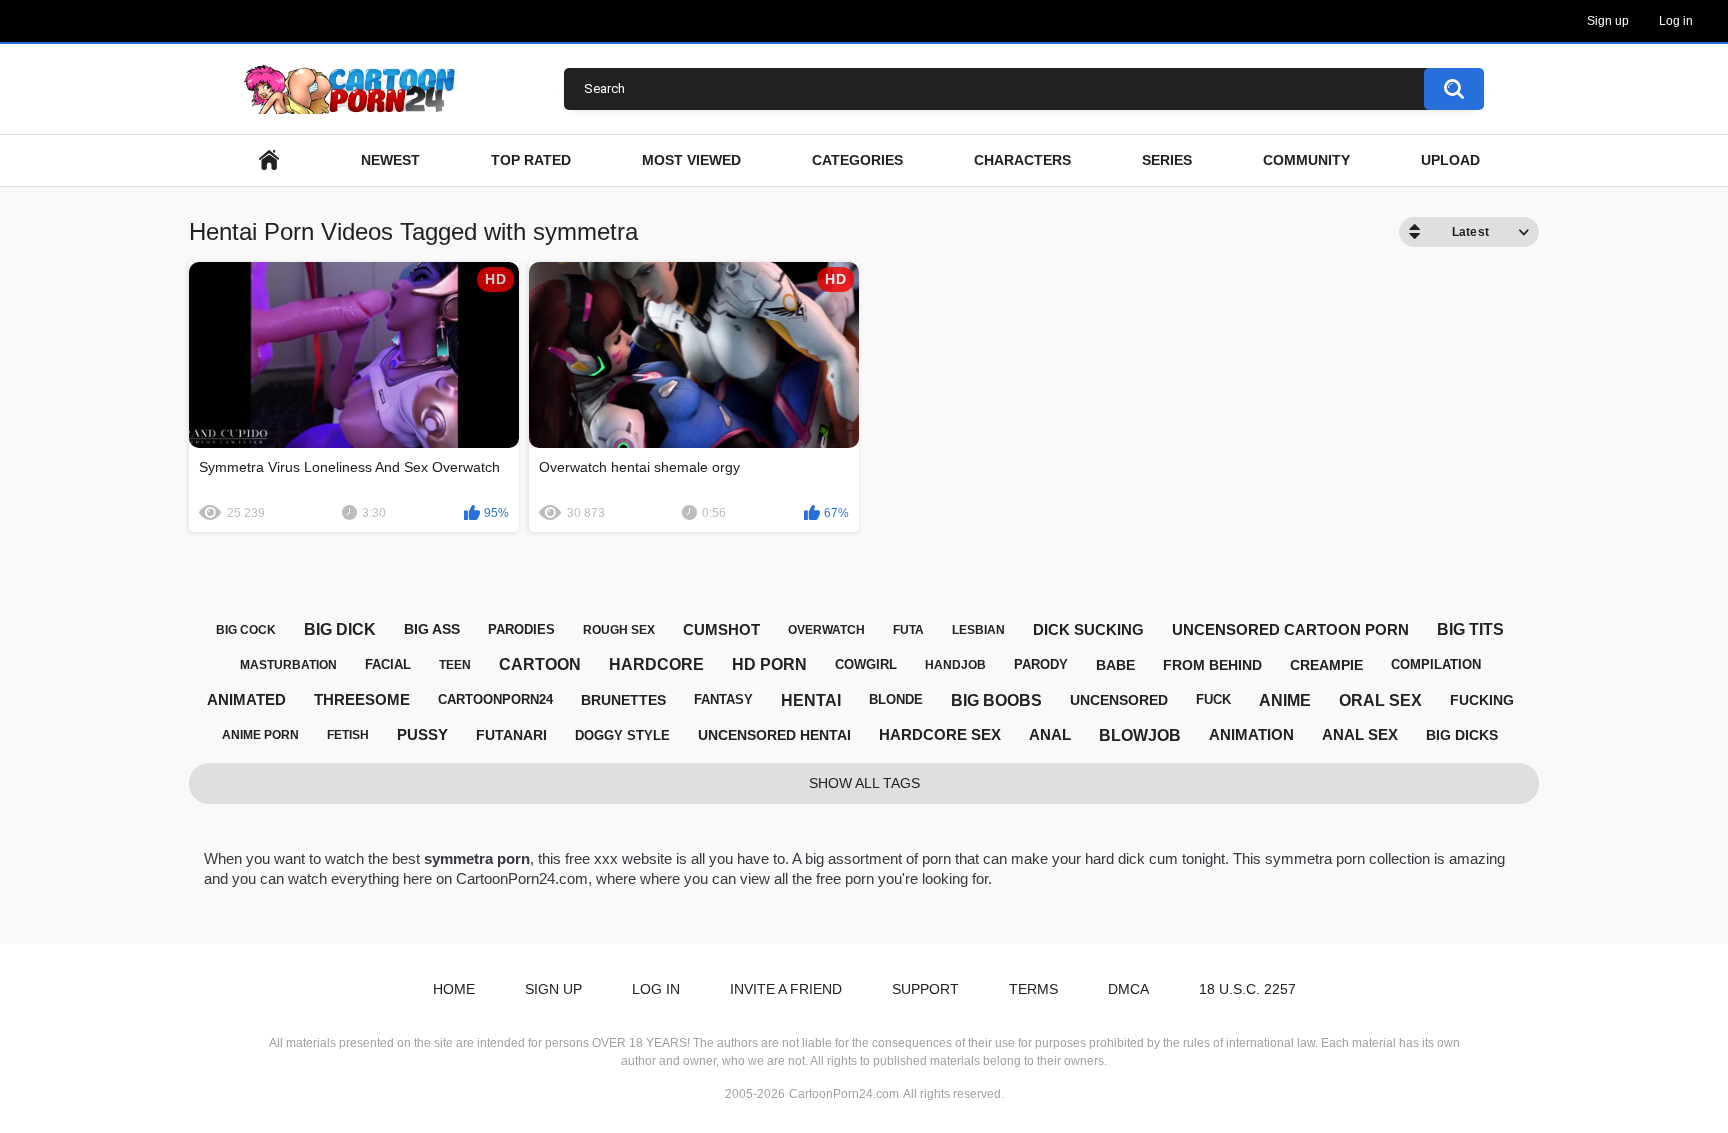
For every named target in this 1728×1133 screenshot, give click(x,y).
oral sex (1380, 700)
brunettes (623, 700)
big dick (340, 629)
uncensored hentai (774, 735)
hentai (811, 700)
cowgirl (866, 664)
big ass (432, 629)
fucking (1482, 700)
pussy (422, 734)
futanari (511, 735)
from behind (1212, 665)
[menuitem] (269, 160)
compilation (1436, 664)
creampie (1326, 665)
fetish (348, 735)
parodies (521, 629)
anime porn (260, 735)
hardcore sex (940, 734)
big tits (1470, 629)
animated (246, 699)
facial (388, 664)
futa (908, 630)
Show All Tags (864, 783)
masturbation (288, 665)
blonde (896, 699)
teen (455, 665)
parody (1041, 664)
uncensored (1119, 700)
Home (454, 989)
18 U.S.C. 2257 (1247, 989)
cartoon (540, 664)
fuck (1213, 699)
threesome (362, 699)
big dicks (1462, 735)
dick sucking (1088, 629)
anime (1285, 700)
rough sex (619, 630)
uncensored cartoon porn (1290, 629)
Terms (1033, 989)
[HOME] (269, 160)
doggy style (622, 735)
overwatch (826, 630)
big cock (246, 630)
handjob (955, 665)
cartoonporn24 (495, 699)
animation (1251, 734)
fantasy (723, 699)
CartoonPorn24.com (844, 1094)
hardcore (656, 664)
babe (1115, 665)
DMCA (1128, 989)
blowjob (1140, 735)
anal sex (1360, 734)
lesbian (978, 630)
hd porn (769, 664)
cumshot (721, 629)
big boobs (996, 700)
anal (1050, 734)
